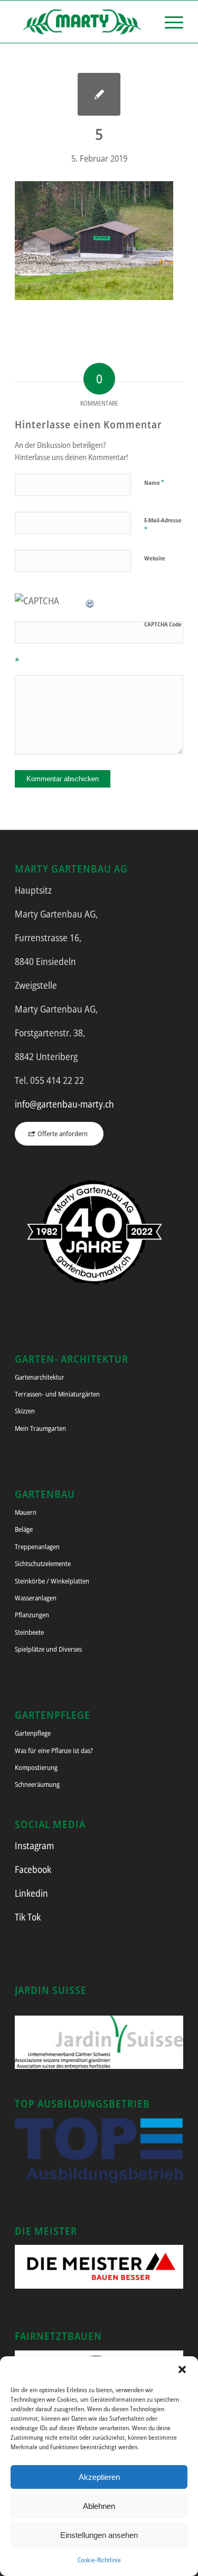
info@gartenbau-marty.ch (64, 1104)
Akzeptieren (99, 2477)
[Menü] (169, 22)
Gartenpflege (33, 1733)
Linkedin (31, 1893)
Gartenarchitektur (40, 1377)
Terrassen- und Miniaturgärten (57, 1394)
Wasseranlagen (36, 1598)
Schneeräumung (37, 1784)
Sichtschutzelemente (43, 1563)
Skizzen (25, 1411)
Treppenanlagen (37, 1547)
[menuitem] (169, 22)
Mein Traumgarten (40, 1428)
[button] (182, 2369)
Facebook (33, 1869)
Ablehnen (99, 2506)
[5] (99, 94)
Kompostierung (36, 1767)
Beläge (24, 1529)
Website (155, 558)
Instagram (34, 1846)
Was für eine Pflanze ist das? (54, 1750)
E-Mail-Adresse (163, 525)
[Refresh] (90, 601)
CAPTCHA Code (163, 624)
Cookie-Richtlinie (99, 2560)
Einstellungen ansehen (99, 2535)
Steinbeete (29, 1632)
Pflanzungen (32, 1615)
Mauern (26, 1512)
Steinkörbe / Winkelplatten (52, 1581)
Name (154, 482)
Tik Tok (28, 1917)
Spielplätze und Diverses (48, 1649)
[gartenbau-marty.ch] (82, 22)
